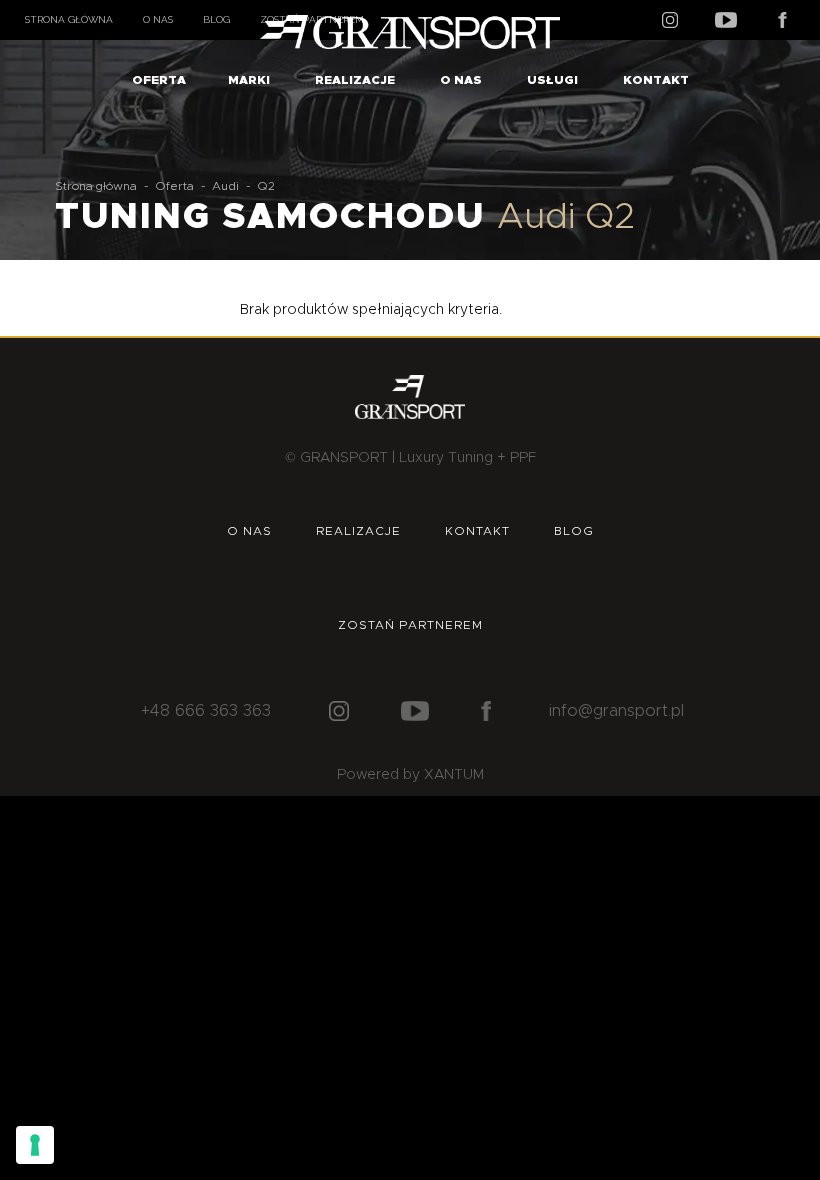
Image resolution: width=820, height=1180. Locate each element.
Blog (216, 19)
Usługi (552, 80)
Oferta (159, 80)
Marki (249, 80)
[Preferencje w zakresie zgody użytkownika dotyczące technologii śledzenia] (35, 1145)
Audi (225, 186)
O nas (158, 19)
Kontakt (656, 80)
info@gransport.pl (616, 711)
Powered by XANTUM (410, 775)
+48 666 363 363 (206, 711)
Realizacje (355, 80)
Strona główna (69, 19)
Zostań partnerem (410, 625)
